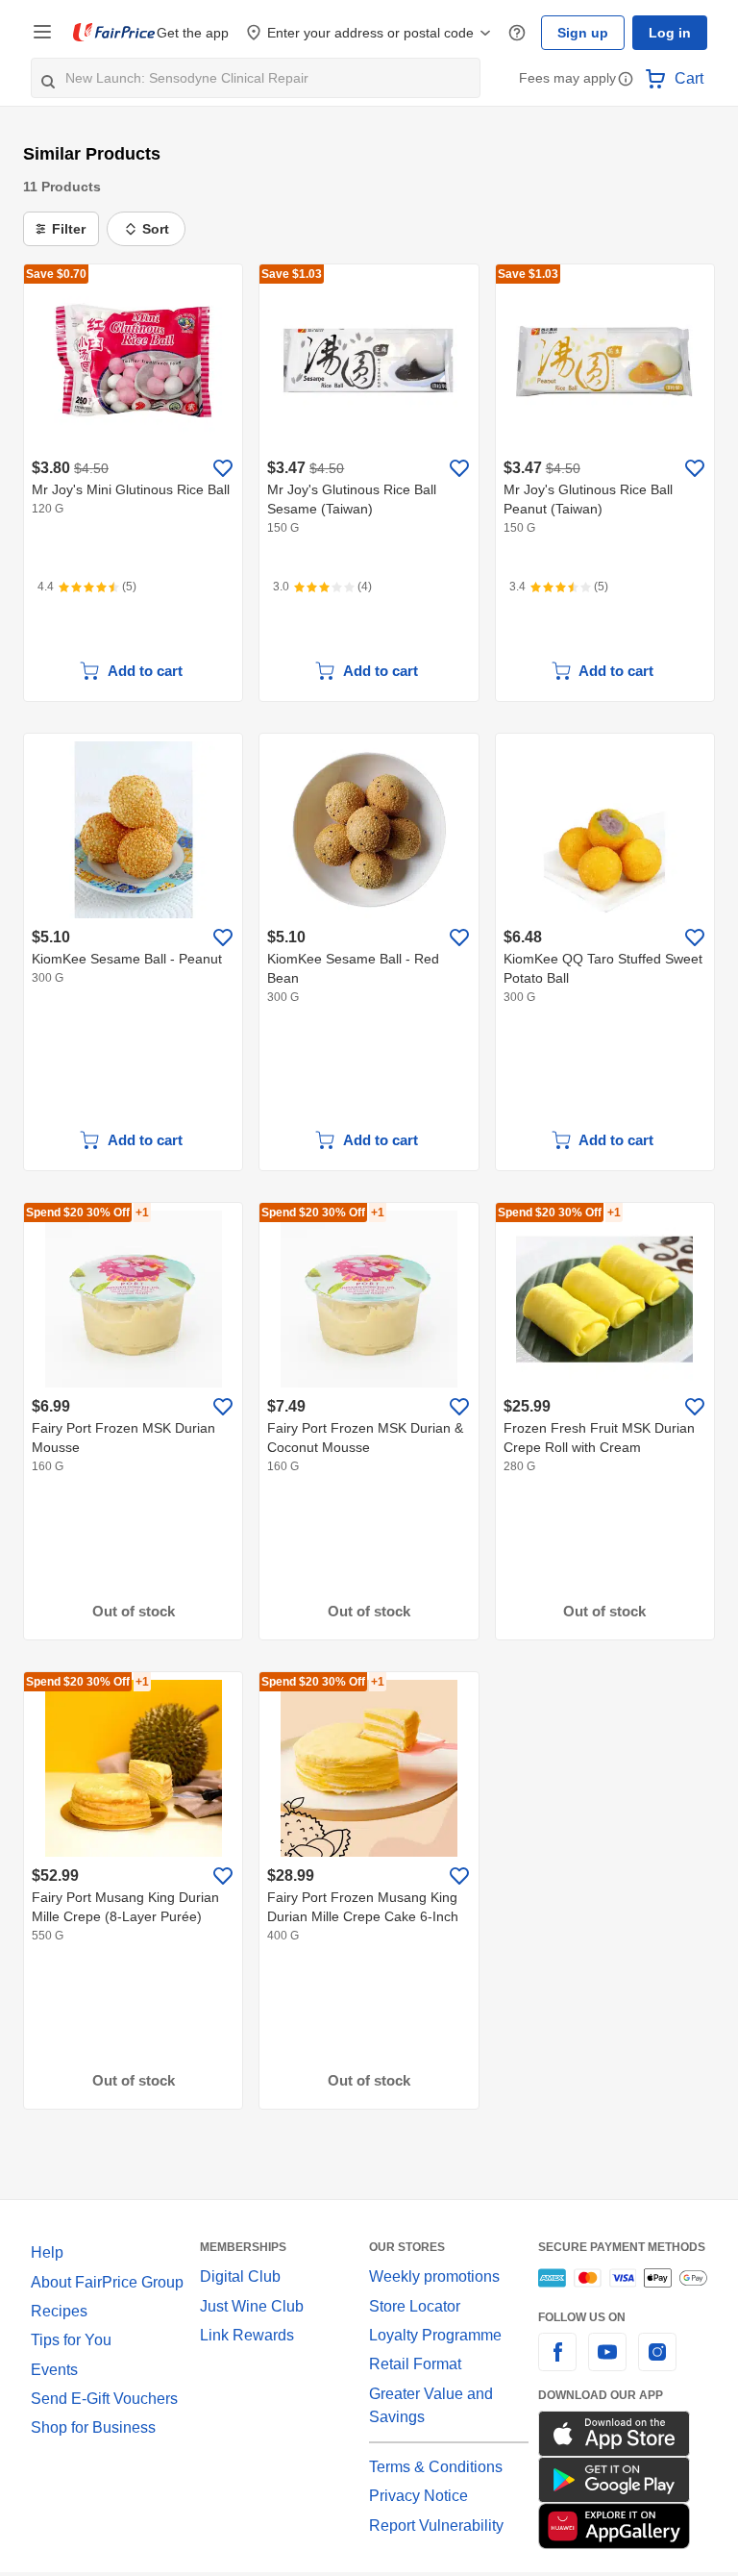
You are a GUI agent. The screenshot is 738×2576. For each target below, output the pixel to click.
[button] (626, 80)
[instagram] (657, 2363)
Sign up (588, 33)
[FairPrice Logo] (114, 33)
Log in (671, 33)
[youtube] (607, 2363)
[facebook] (557, 2363)
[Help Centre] (526, 33)
